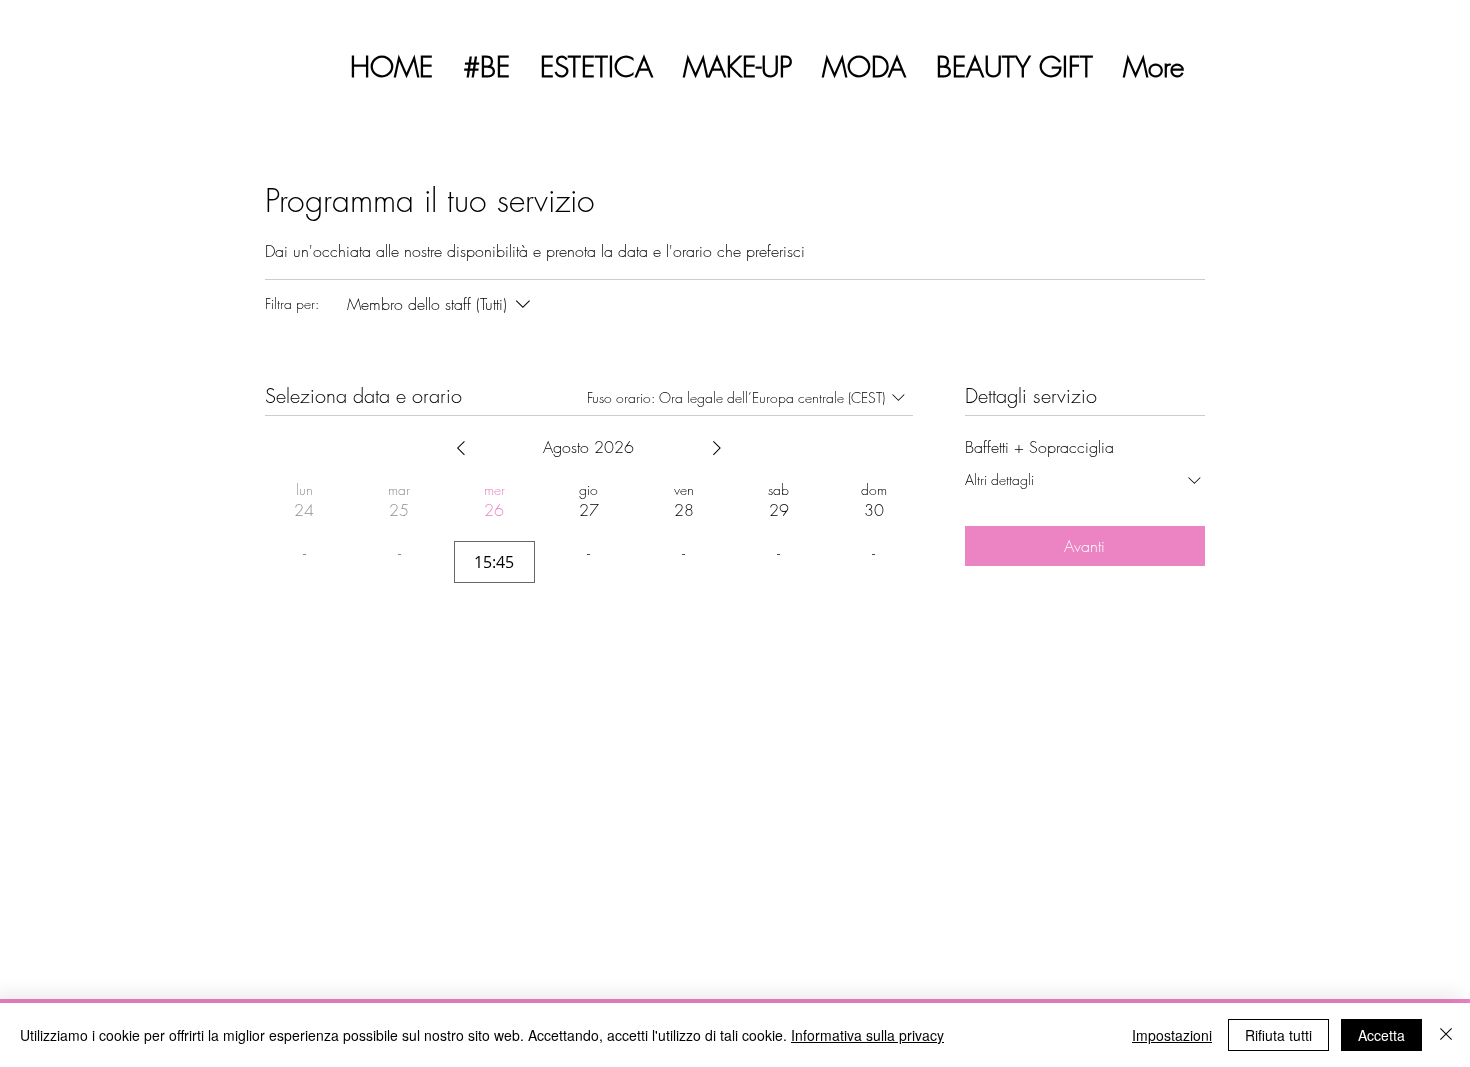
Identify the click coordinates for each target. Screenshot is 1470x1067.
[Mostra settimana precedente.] (461, 448)
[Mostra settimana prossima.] (717, 448)
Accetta (1381, 1035)
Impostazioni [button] (1172, 1035)
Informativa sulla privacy (867, 1035)
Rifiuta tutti (1278, 1035)
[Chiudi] (1446, 1035)
